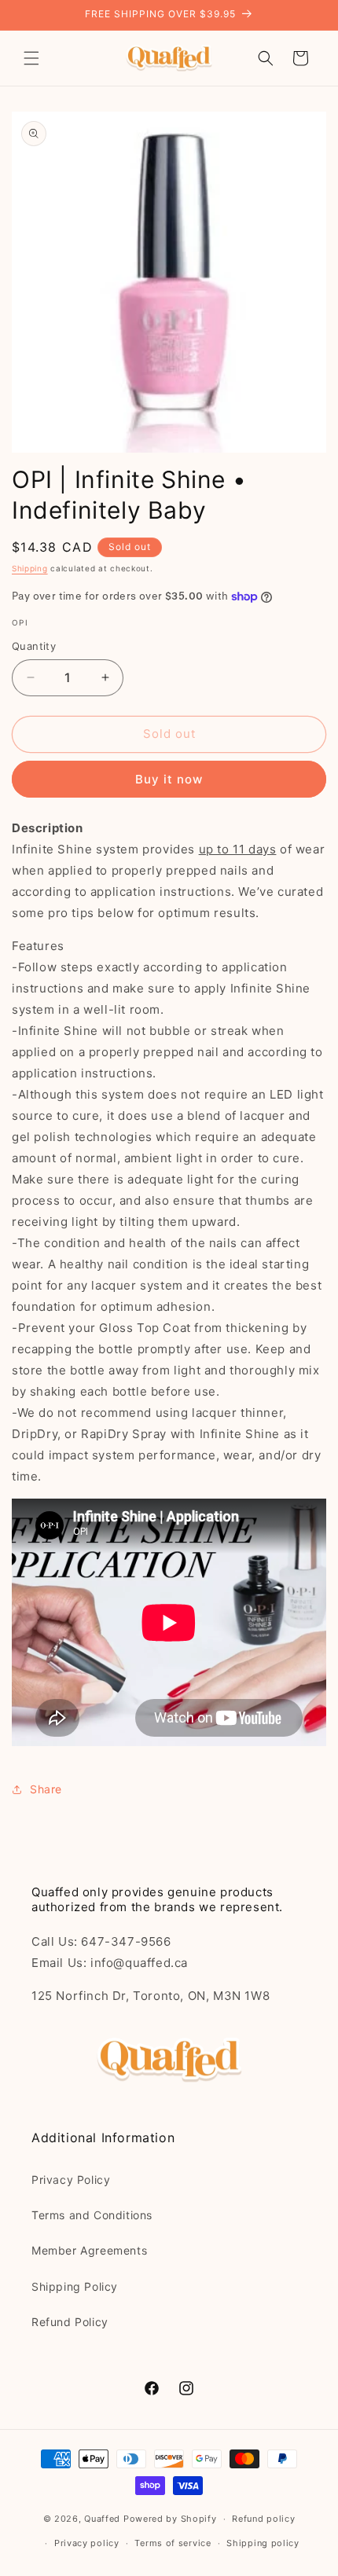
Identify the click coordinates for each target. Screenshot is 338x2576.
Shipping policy (263, 2543)
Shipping (30, 568)
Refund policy (263, 2519)
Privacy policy (87, 2543)
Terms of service (173, 2543)
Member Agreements (89, 2250)
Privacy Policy (71, 2180)
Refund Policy (70, 2322)
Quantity (34, 646)
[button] (31, 58)
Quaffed (102, 2519)
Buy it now (169, 779)
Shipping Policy (75, 2286)
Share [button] (46, 1789)
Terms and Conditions (92, 2215)
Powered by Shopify (170, 2519)
